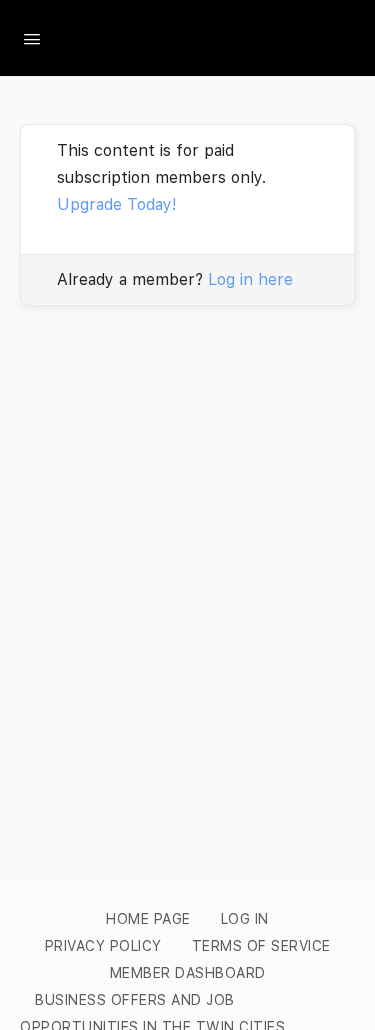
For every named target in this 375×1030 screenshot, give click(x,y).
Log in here (250, 279)
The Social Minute (197, 38)
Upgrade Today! (117, 204)
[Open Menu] (32, 37)
